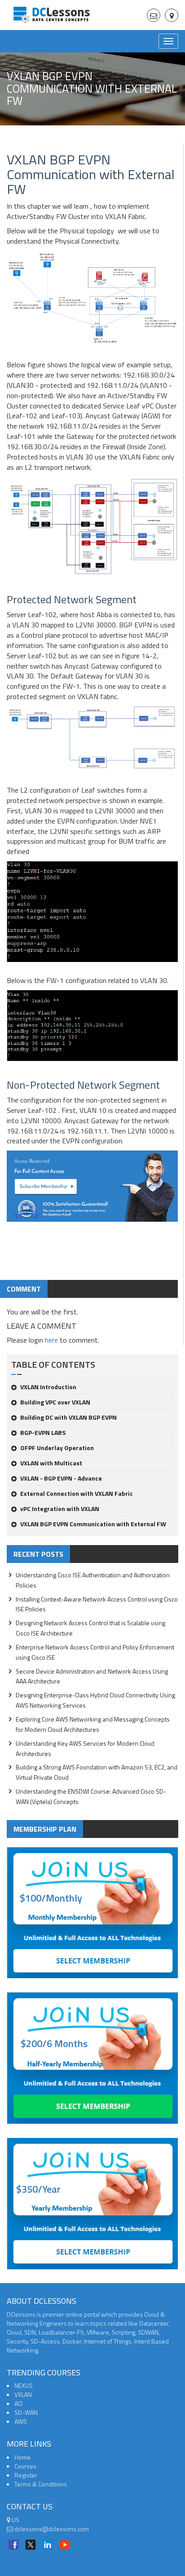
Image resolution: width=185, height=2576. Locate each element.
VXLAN (23, 2394)
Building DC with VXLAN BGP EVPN (68, 1417)
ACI (18, 2403)
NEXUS (24, 2385)
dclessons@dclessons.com (51, 2529)
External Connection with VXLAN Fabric (77, 1493)
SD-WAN (26, 2412)
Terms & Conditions (41, 2484)
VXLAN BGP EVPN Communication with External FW (93, 1524)
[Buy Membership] (92, 1190)
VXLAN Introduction (48, 1387)
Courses (25, 2466)
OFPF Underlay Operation (57, 1448)
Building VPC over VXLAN (55, 1402)
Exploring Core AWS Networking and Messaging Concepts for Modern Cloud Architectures (93, 1724)
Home (22, 2457)
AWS (21, 2421)
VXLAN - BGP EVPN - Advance (61, 1478)
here (51, 1340)
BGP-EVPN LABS (43, 1432)
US (15, 2520)
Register (26, 2475)
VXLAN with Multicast (51, 1463)
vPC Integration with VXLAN (60, 1509)
